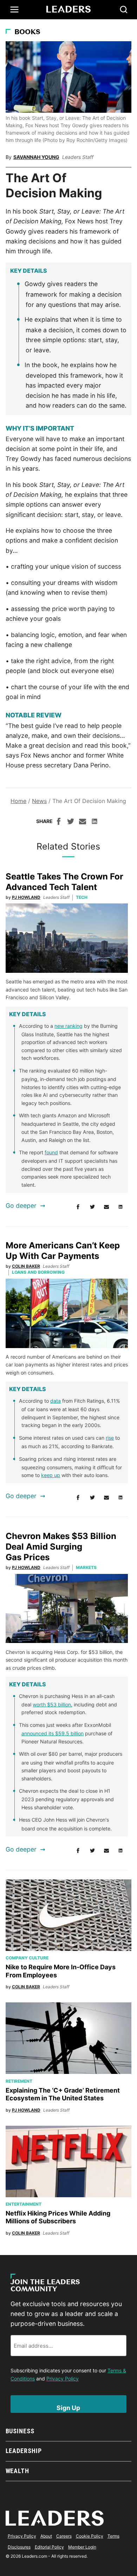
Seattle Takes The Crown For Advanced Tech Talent (64, 882)
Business (20, 2431)
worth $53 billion (52, 1704)
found (51, 1152)
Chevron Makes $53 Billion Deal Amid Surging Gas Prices (61, 1547)
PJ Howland (26, 897)
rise (110, 1438)
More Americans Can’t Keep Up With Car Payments (63, 1251)
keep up (51, 1475)
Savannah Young (36, 157)
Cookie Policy (90, 2536)
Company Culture (27, 1958)
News (39, 801)
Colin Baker (26, 1266)
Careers (64, 2536)
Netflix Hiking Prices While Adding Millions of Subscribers (58, 2217)
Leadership (24, 2451)
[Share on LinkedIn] (94, 822)
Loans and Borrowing (38, 1272)
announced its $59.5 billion (53, 1733)
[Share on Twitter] (71, 822)
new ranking (68, 1026)
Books (27, 32)
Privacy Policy (63, 2379)
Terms (113, 2536)
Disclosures (19, 2547)
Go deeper (21, 1206)
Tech (82, 897)
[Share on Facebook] (59, 822)
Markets (86, 1567)
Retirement (19, 2081)
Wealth (17, 2471)
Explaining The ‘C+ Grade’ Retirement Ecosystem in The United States (63, 2094)
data (56, 1401)
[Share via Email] (83, 822)
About (46, 2536)
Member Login (82, 2547)
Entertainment (24, 2204)
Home (18, 801)
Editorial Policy (49, 2547)
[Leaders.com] (68, 10)
